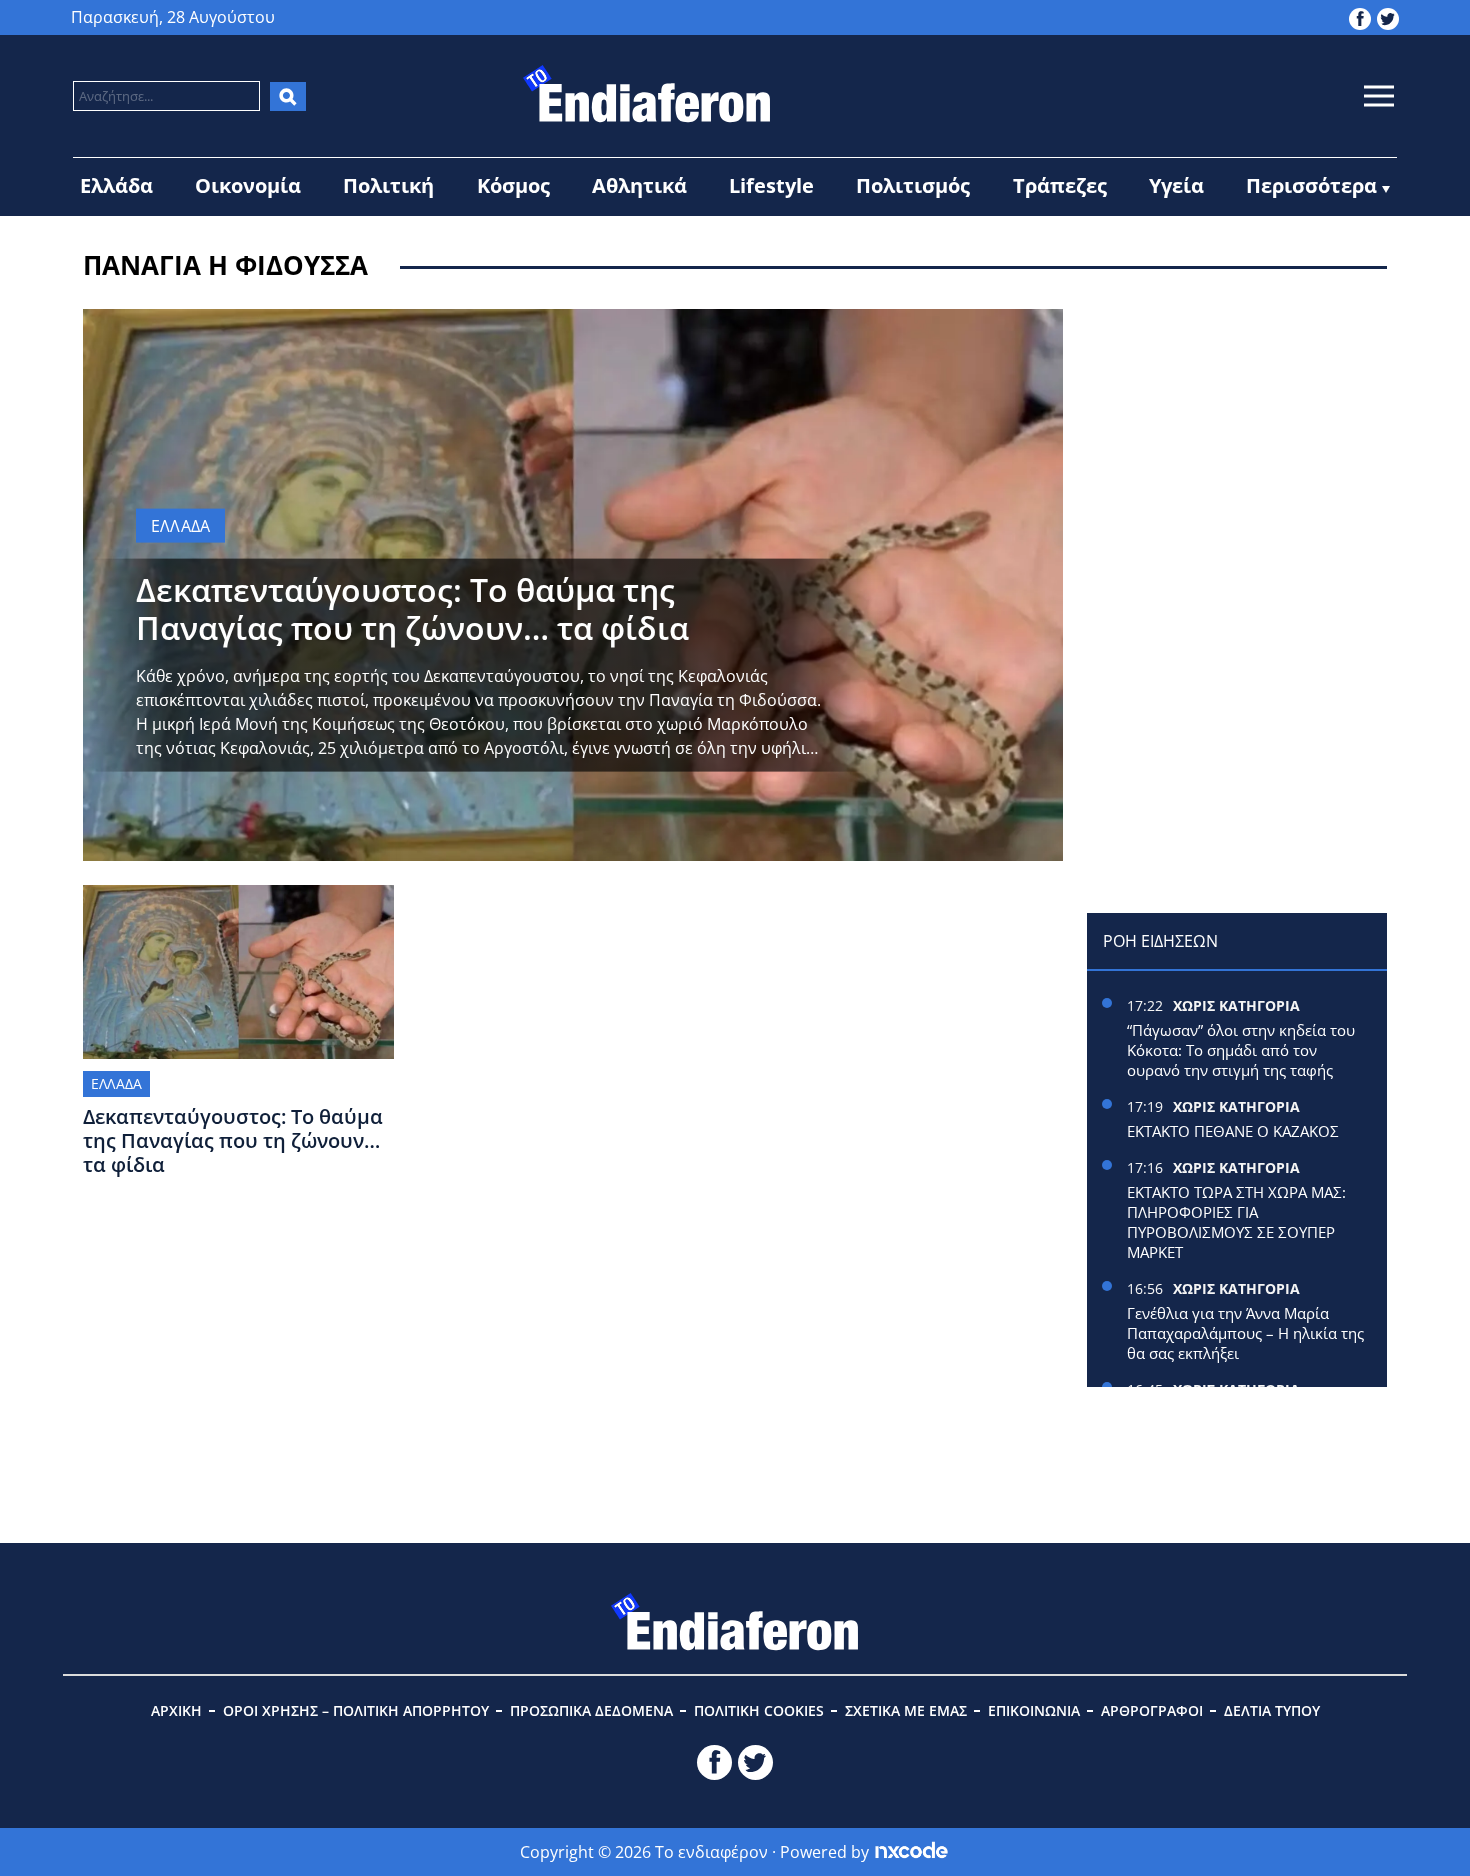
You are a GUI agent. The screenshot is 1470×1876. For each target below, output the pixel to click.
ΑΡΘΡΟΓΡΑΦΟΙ (1152, 1710)
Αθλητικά (639, 185)
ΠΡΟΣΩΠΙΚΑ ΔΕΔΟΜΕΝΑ (591, 1710)
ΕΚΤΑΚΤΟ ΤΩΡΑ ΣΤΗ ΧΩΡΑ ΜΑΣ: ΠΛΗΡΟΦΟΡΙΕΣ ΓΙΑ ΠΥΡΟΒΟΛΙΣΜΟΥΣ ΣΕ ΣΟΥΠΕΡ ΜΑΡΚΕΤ (1236, 1222)
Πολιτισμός (913, 185)
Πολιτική (388, 185)
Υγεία (1176, 185)
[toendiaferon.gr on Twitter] (1388, 17)
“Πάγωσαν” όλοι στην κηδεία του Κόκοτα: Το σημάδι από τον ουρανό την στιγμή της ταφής (1241, 1050)
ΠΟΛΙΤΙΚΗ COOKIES (759, 1710)
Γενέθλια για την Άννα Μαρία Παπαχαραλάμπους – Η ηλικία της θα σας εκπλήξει (1245, 1333)
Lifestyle (771, 185)
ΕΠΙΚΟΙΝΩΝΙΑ (1034, 1710)
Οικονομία (248, 185)
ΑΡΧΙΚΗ (176, 1710)
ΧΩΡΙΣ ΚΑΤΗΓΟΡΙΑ (1236, 1005)
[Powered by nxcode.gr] (911, 1852)
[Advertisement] (1237, 434)
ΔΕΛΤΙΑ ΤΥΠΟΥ (1272, 1710)
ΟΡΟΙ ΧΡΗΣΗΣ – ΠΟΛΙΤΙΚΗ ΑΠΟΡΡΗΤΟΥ (356, 1710)
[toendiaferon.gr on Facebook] (1360, 17)
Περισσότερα (1311, 185)
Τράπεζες (1060, 185)
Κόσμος (513, 185)
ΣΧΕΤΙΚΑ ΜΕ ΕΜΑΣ (906, 1710)
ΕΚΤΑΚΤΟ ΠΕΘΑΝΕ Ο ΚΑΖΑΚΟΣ (1233, 1131)
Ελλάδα (116, 185)
